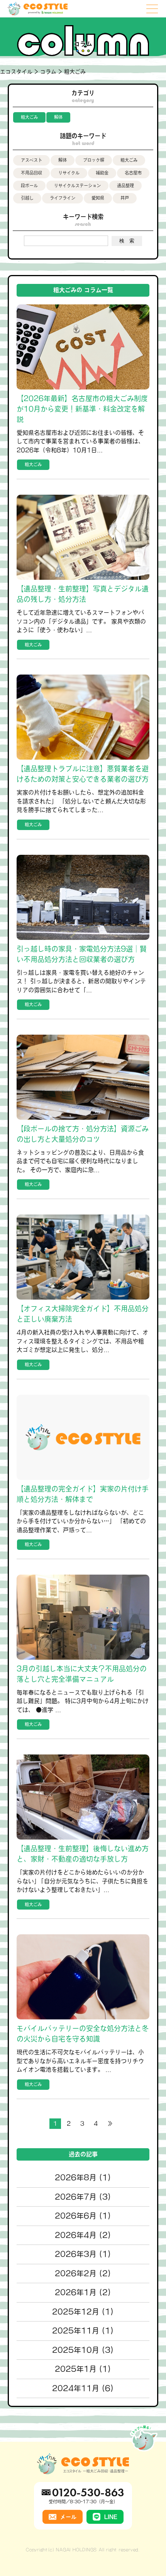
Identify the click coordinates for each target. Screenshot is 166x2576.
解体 (58, 117)
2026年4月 (76, 2235)
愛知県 (98, 198)
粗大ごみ (29, 117)
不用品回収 (31, 173)
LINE (111, 2517)
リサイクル (69, 173)
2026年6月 (76, 2216)
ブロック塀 (94, 160)
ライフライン (63, 198)
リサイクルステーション (77, 185)
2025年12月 (76, 2312)
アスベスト (31, 160)
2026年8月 (76, 2177)
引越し (27, 198)
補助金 (102, 173)
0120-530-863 (88, 2492)
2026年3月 (76, 2254)
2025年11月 (76, 2331)
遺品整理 (125, 185)
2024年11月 (76, 2388)
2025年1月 (76, 2369)
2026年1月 (76, 2292)
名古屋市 (133, 173)
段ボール (29, 185)
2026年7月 (76, 2197)
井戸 (125, 198)
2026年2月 (76, 2273)
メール (68, 2517)
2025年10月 (76, 2350)
